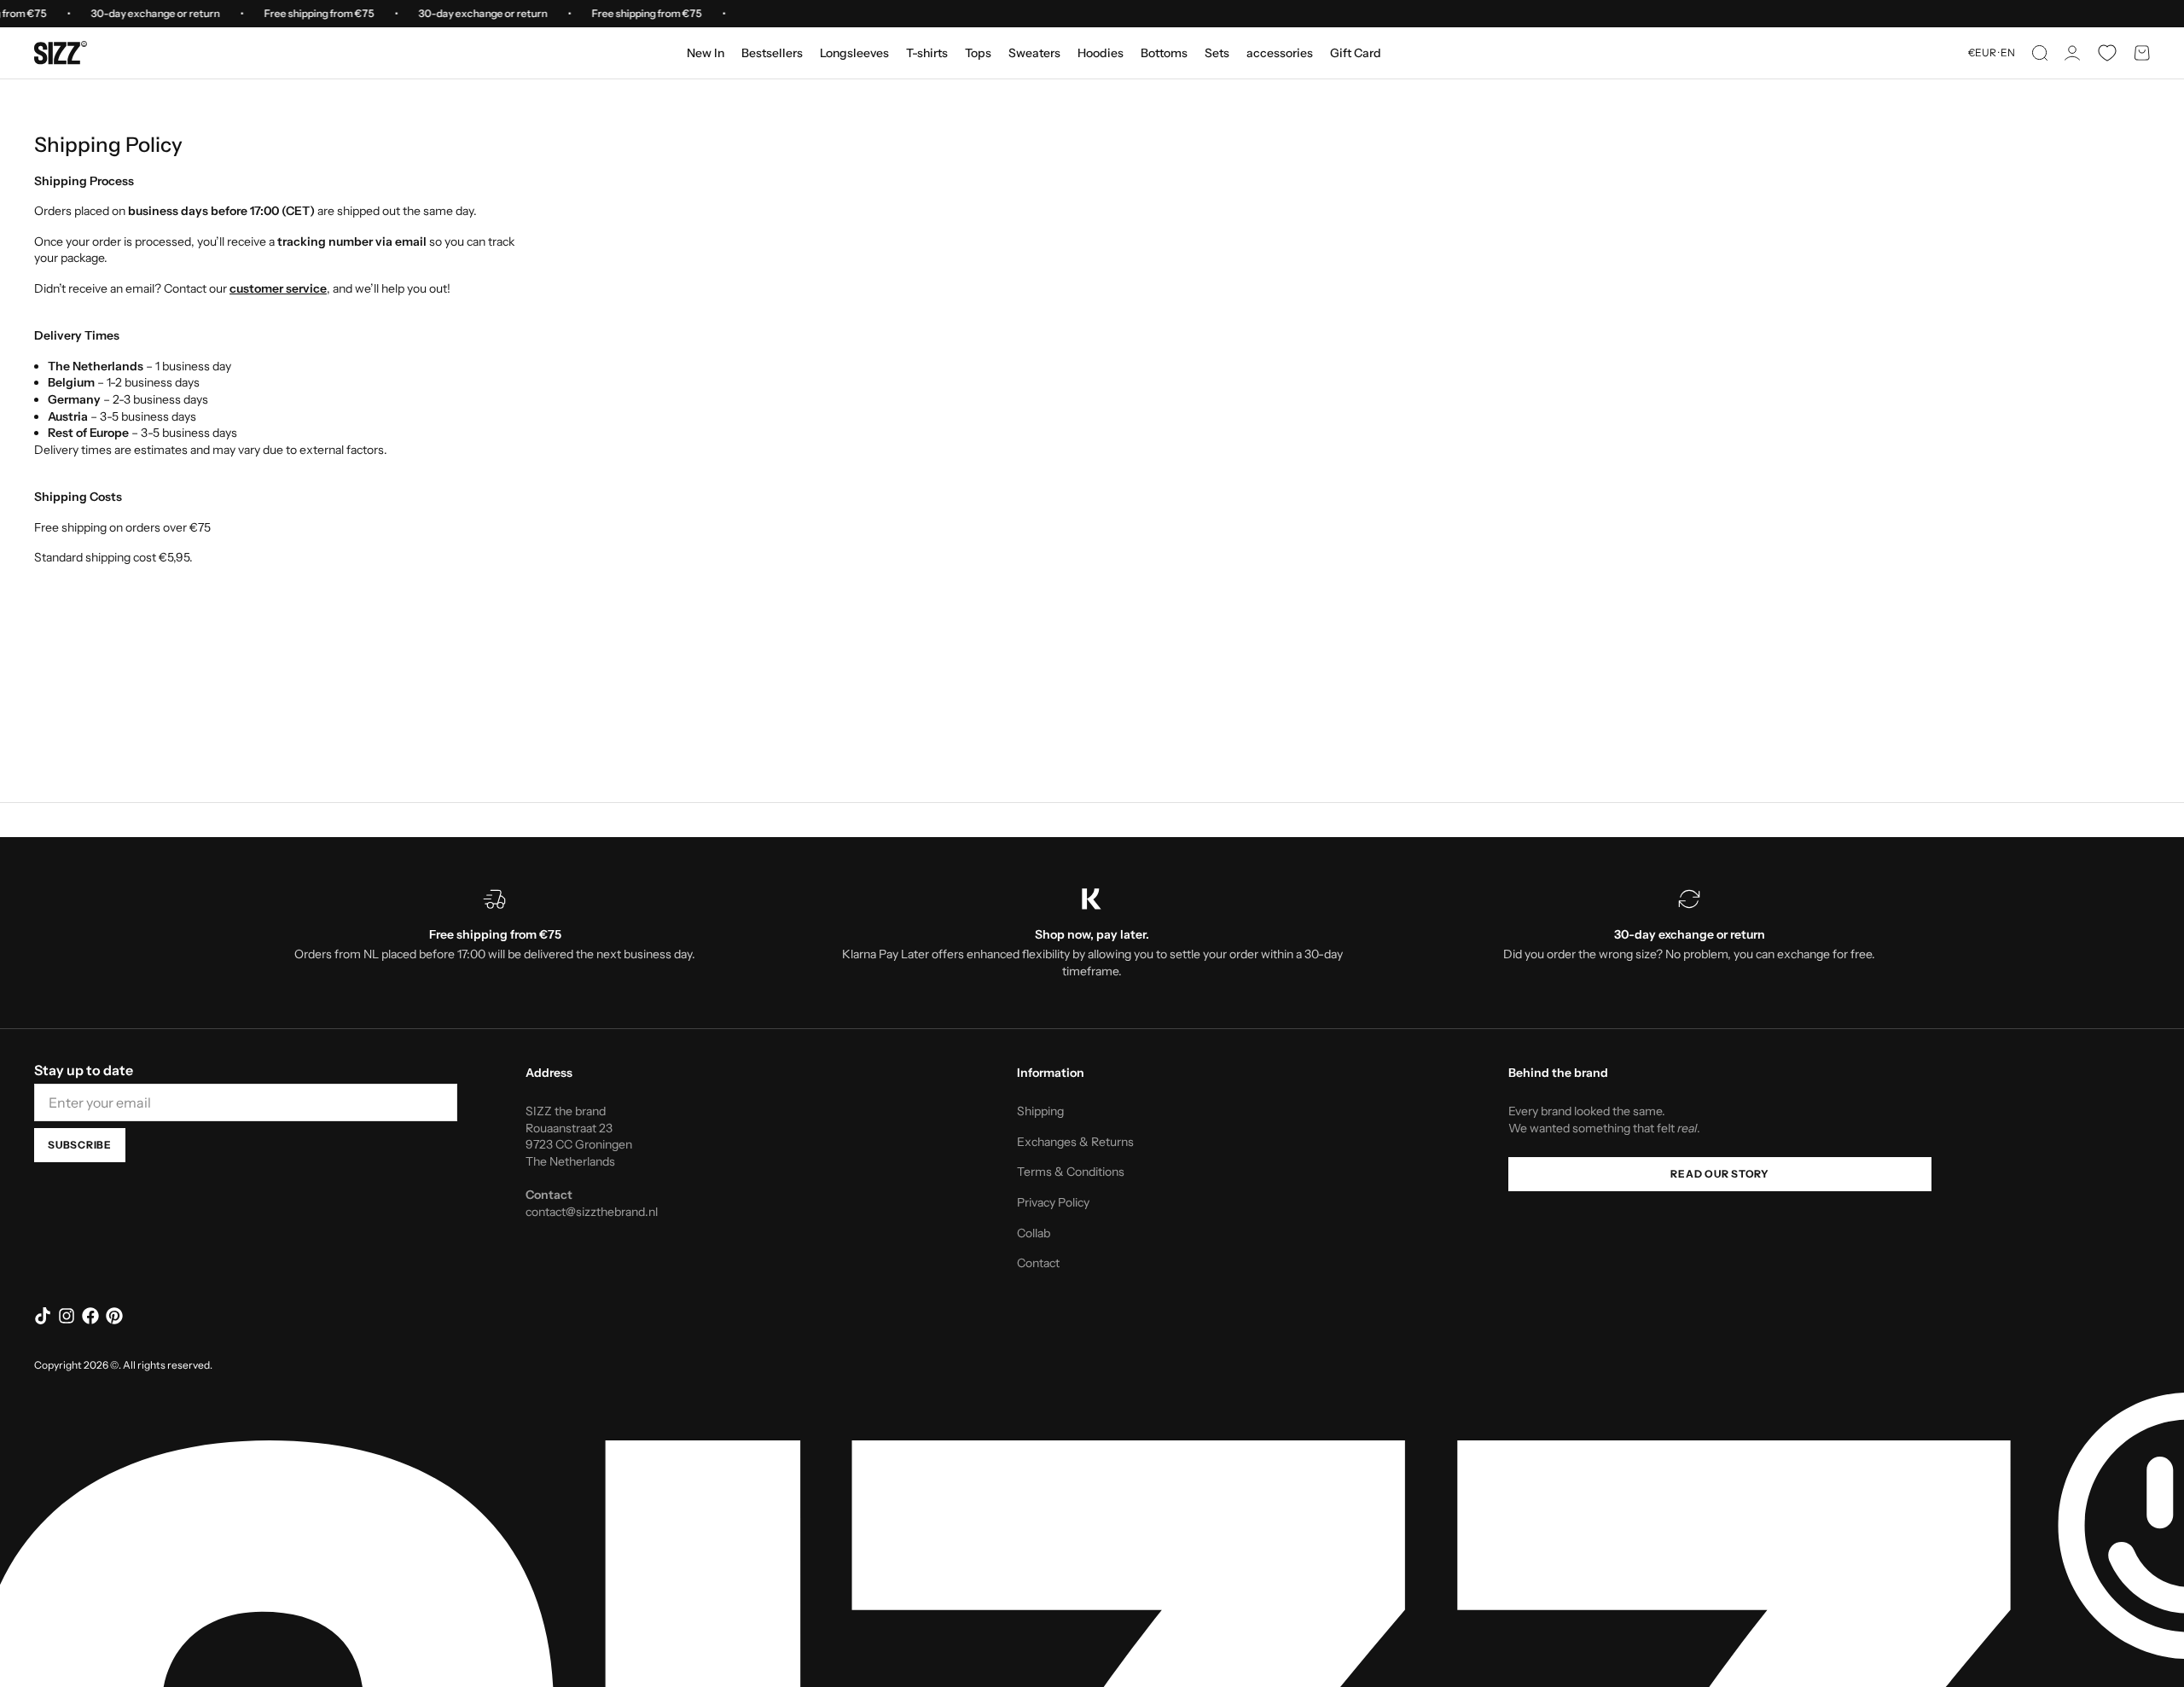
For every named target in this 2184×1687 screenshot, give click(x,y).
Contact (1038, 1263)
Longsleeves (854, 53)
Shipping (1040, 1111)
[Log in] (2072, 53)
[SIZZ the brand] (61, 53)
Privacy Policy (1053, 1202)
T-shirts (927, 53)
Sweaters (1034, 53)
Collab (1034, 1233)
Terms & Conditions (1071, 1172)
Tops (978, 53)
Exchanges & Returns (1075, 1142)
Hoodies (1101, 53)
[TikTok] (43, 1316)
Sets (1217, 53)
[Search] (2040, 53)
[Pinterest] (114, 1316)
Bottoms (1164, 53)
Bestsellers (772, 53)
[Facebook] (90, 1316)
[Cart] (2142, 53)
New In (706, 53)
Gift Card (1356, 53)
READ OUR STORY (1720, 1174)
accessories (1280, 53)
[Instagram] (67, 1316)
